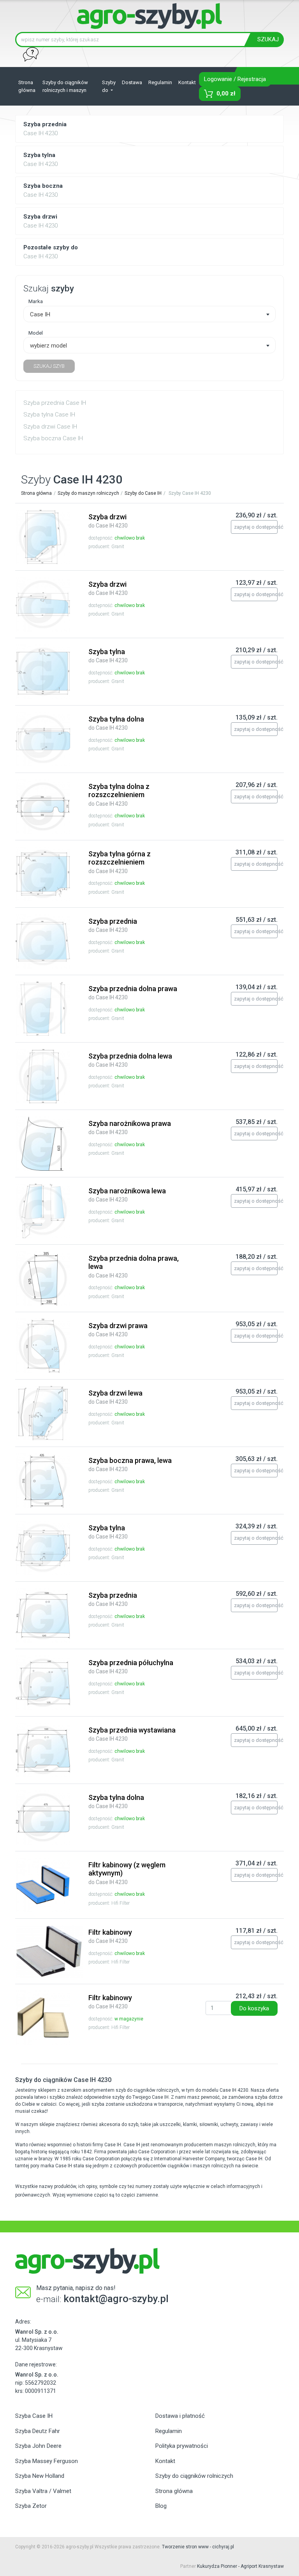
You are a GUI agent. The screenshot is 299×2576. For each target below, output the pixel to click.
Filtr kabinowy (110, 1936)
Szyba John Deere (38, 2446)
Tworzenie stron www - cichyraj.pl (198, 2547)
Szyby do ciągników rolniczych (194, 2476)
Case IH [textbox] (40, 314)
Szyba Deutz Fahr (38, 2431)
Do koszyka (254, 2008)
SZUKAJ (268, 39)
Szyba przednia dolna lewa (130, 1060)
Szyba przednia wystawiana (132, 1734)
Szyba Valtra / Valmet (43, 2491)
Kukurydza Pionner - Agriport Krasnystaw (240, 2566)
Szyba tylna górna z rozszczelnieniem (120, 862)
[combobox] (149, 314)
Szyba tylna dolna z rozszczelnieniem (119, 795)
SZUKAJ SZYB (49, 366)
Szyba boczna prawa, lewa (130, 1464)
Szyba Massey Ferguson (47, 2461)
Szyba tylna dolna (116, 723)
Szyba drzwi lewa (115, 1397)
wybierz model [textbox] (48, 346)
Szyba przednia (113, 925)
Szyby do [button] (109, 86)
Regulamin (160, 82)
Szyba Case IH (34, 2416)
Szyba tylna (108, 656)
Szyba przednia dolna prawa (133, 993)
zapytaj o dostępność (256, 527)
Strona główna (27, 86)
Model (36, 333)
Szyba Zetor (31, 2506)
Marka (36, 301)
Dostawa (132, 82)
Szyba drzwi (108, 521)
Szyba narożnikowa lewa (127, 1195)
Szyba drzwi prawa (118, 1330)
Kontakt (187, 82)
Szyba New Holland (40, 2476)
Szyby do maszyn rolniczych (88, 493)
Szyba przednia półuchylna (131, 1667)
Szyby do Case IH (143, 493)
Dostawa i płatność (180, 2416)
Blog (161, 2506)
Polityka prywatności (182, 2446)
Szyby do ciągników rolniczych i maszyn (65, 86)
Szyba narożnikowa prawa (130, 1127)
